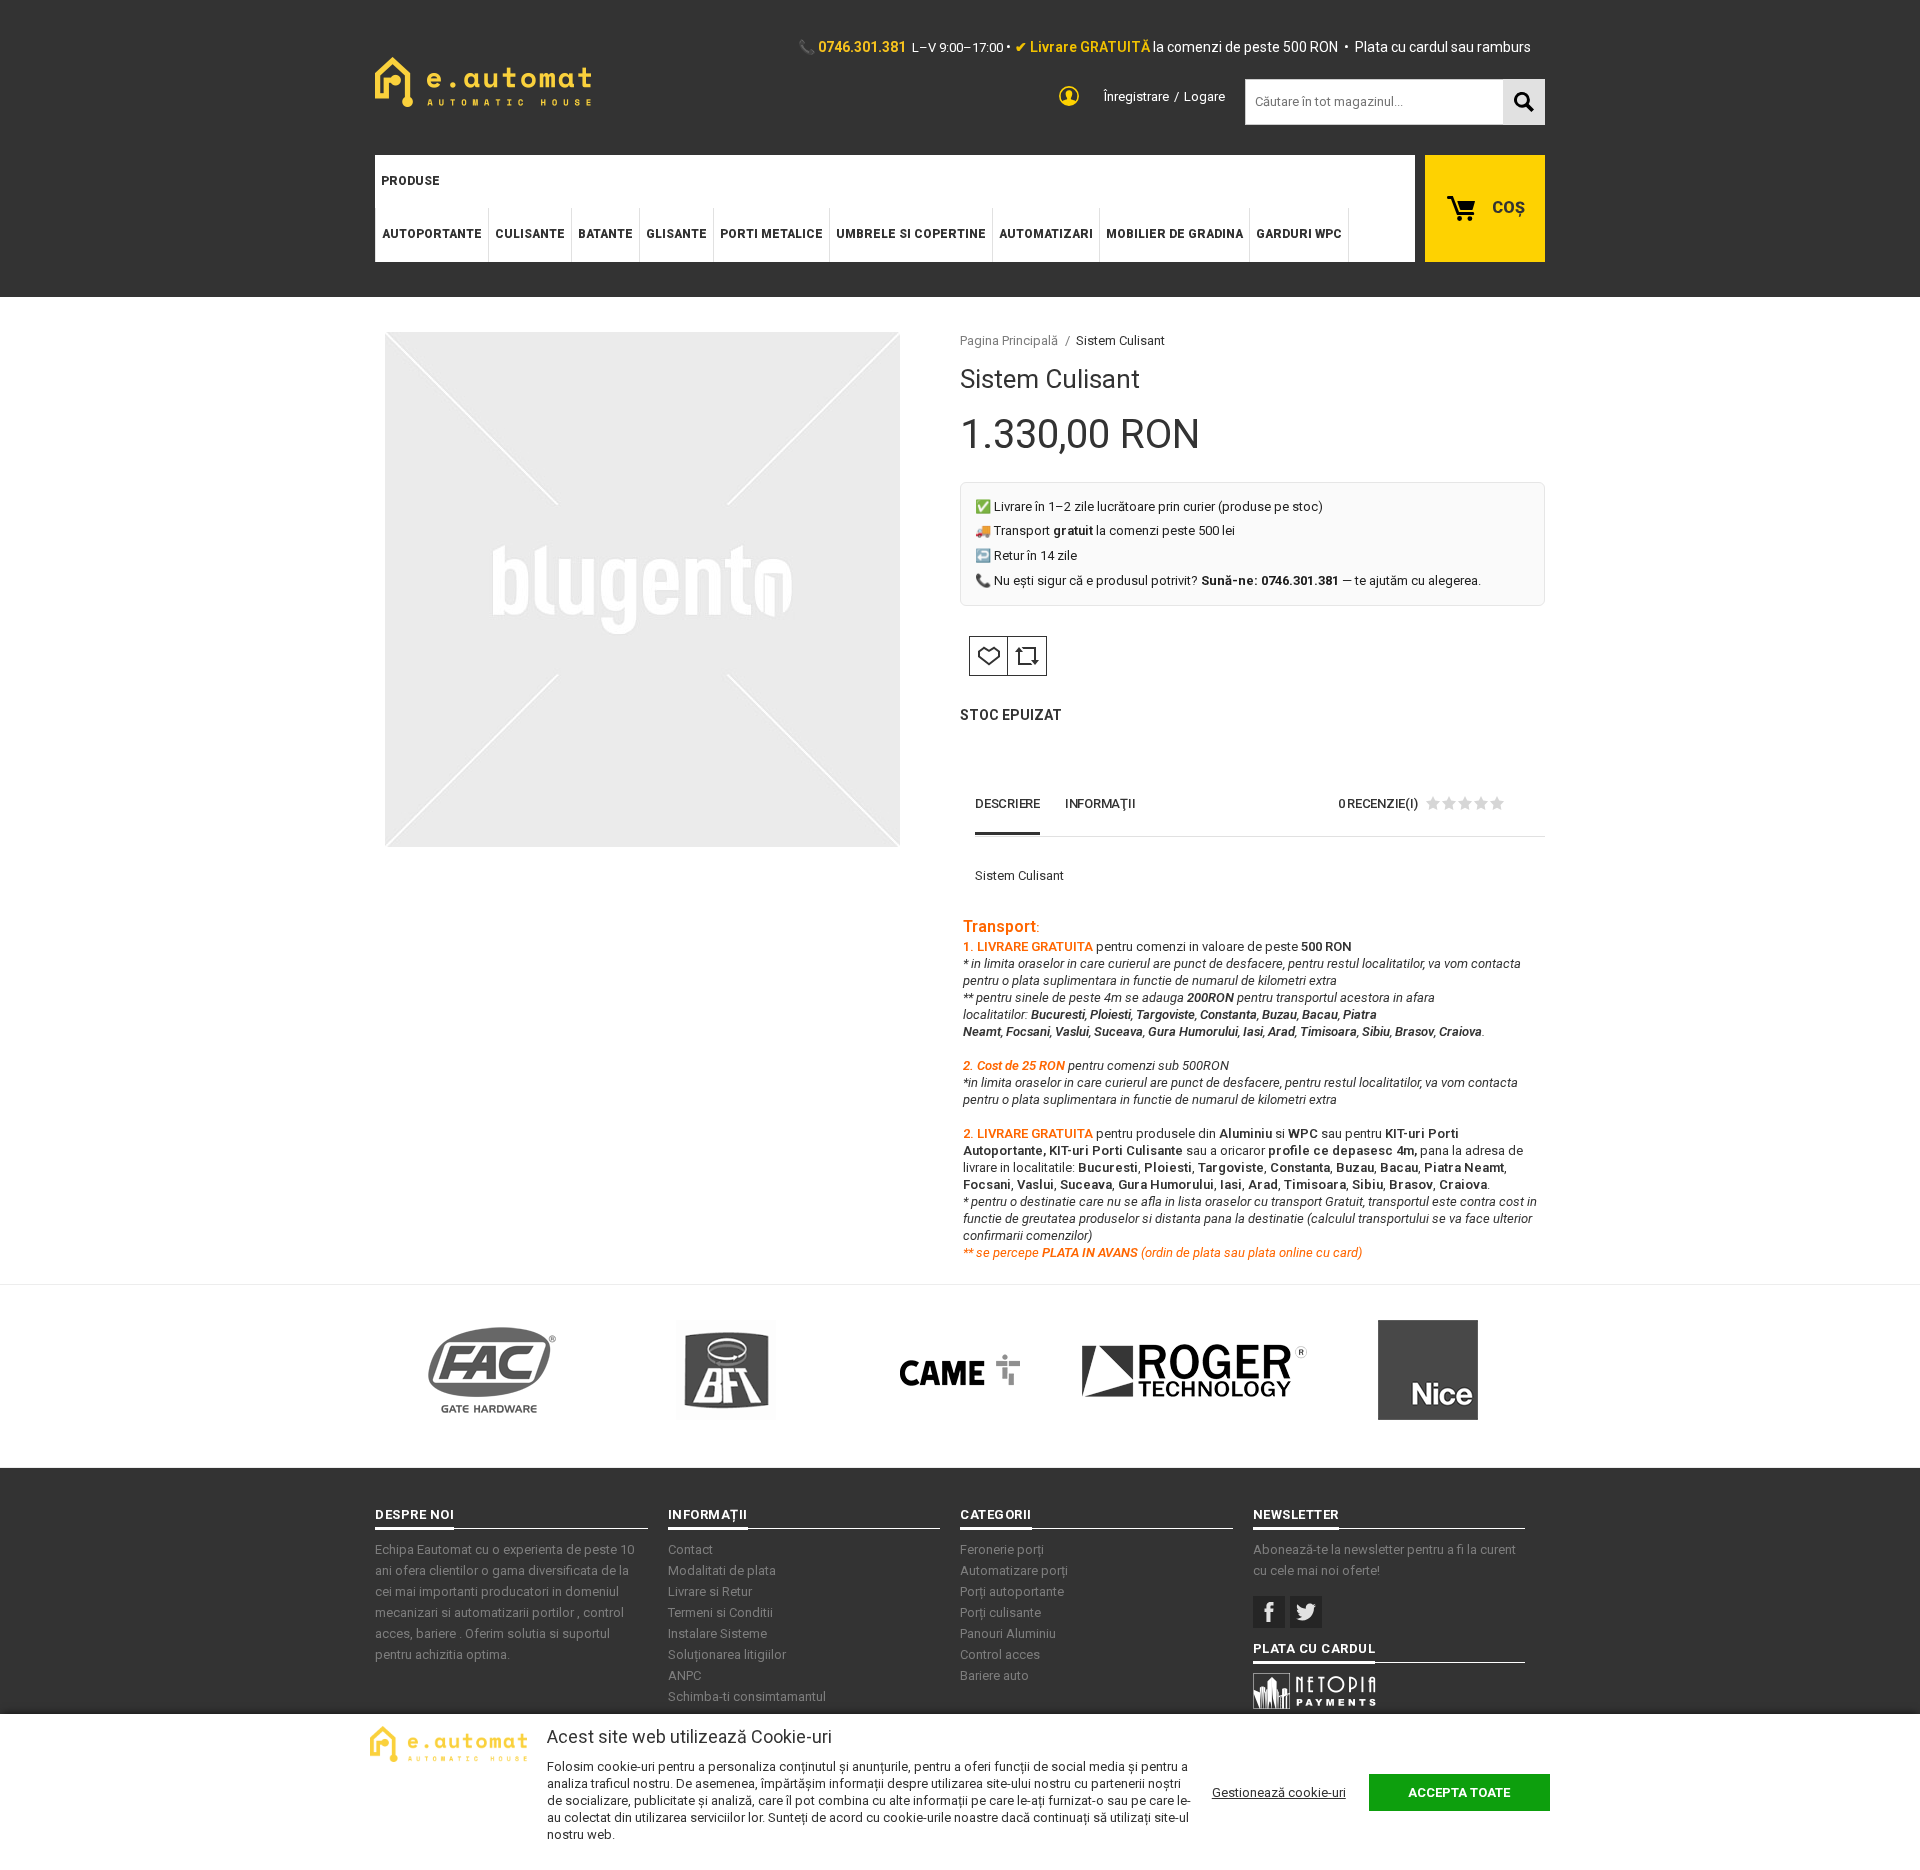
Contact (690, 1549)
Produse (410, 181)
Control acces (1000, 1654)
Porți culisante (1000, 1612)
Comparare (1027, 656)
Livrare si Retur (710, 1591)
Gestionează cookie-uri (1279, 1792)
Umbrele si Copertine (911, 234)
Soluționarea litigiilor (727, 1654)
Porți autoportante (1012, 1591)
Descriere (1007, 803)
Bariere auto (994, 1675)
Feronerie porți (1002, 1549)
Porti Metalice (771, 234)
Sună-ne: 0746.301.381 (1270, 580)
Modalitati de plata (722, 1570)
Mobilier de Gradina (1174, 234)
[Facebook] (1269, 1612)
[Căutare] (1524, 102)
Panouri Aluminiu (1008, 1633)
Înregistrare (1136, 96)
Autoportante (432, 234)
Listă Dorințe (988, 656)
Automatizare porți (1014, 1570)
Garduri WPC (1299, 234)
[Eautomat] (483, 82)
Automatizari (1046, 234)
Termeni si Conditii (720, 1612)
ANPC (684, 1675)
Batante (605, 234)
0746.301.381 (862, 47)
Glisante (676, 234)
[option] (642, 589)
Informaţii (1100, 803)
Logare (1204, 96)
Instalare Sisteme (717, 1633)
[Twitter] (1306, 1612)
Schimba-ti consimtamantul (747, 1696)
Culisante (530, 234)
